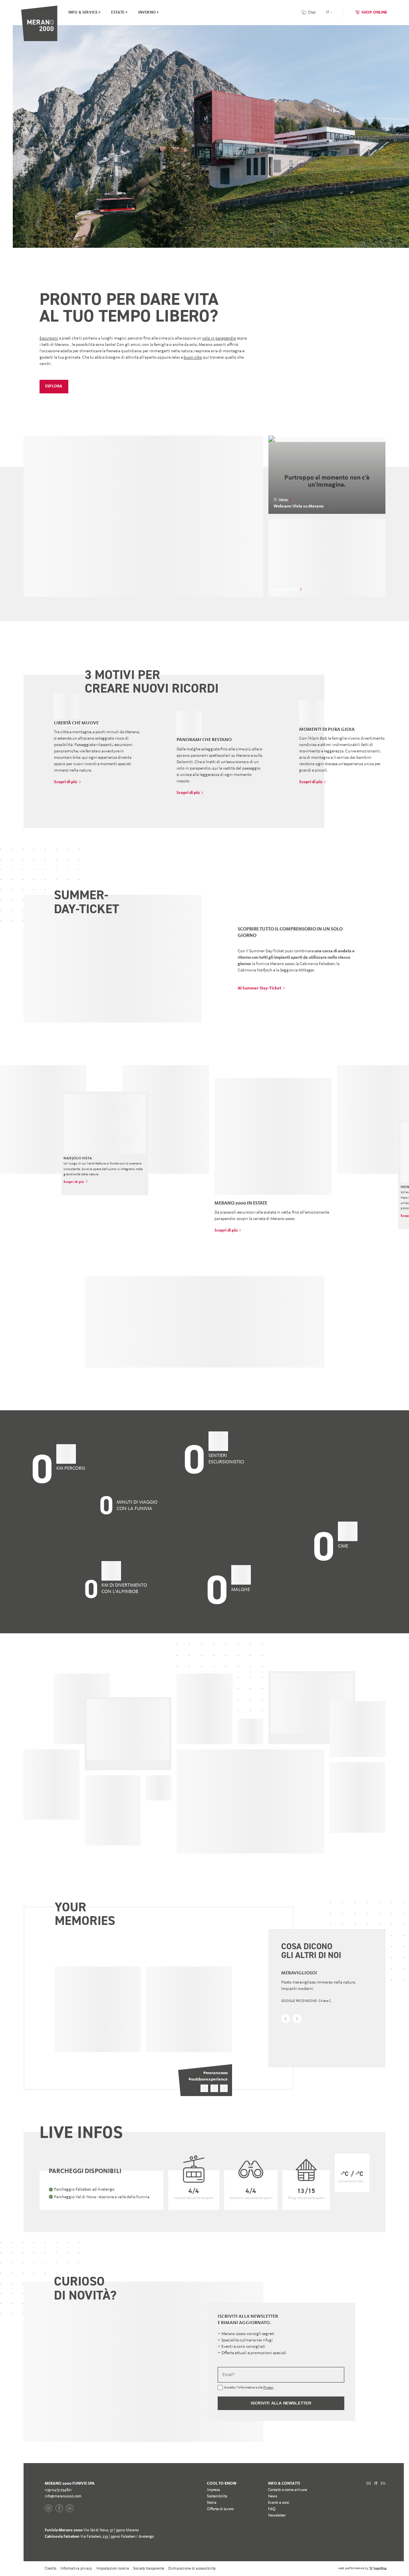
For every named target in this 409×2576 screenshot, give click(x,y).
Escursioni (49, 338)
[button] (286, 2019)
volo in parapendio (219, 338)
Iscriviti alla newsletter (281, 2465)
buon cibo (193, 357)
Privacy (268, 2450)
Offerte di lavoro (220, 2571)
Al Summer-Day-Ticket (259, 988)
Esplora (54, 386)
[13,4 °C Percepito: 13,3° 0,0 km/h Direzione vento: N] (71, 2245)
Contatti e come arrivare (288, 2552)
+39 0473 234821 (58, 2552)
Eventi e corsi (279, 2565)
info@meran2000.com (63, 2558)
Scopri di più (66, 782)
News (273, 2558)
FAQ (272, 2571)
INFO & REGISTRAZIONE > (143, 527)
